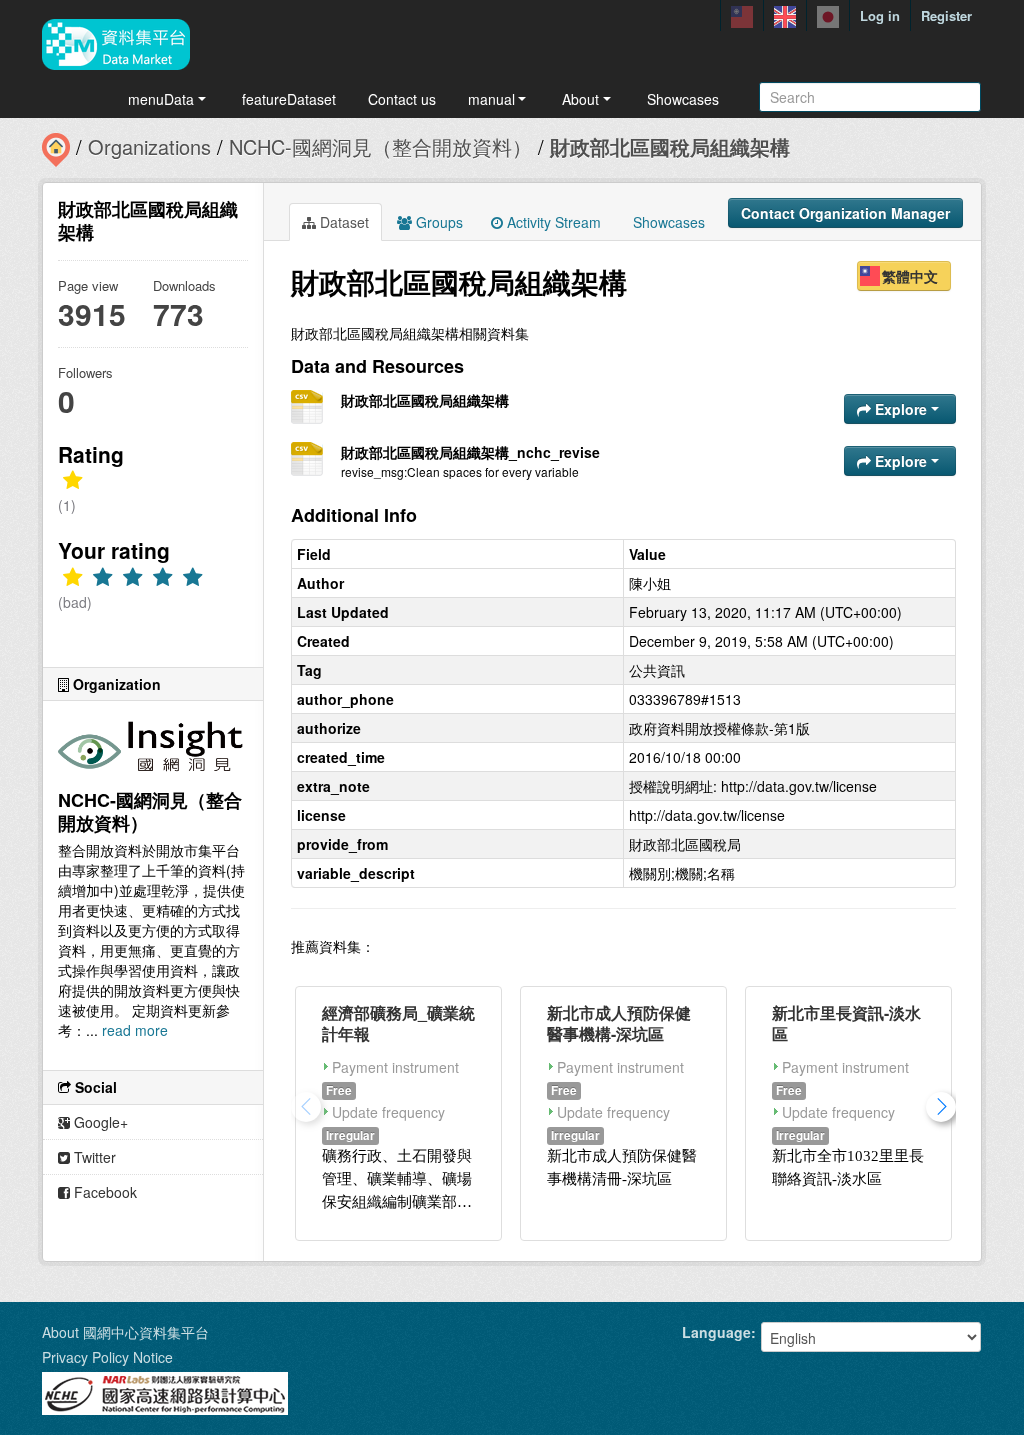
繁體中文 (910, 276)
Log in (880, 15)
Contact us (402, 99)
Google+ (99, 1122)
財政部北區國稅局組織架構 (670, 146)
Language (716, 1332)
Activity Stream (552, 222)
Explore (901, 409)
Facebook (103, 1192)
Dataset (342, 222)
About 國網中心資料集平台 (125, 1332)
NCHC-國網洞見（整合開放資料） (380, 146)
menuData (161, 99)
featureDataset (289, 99)
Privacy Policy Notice (107, 1357)
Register (946, 15)
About (580, 99)
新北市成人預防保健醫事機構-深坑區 (619, 1023)
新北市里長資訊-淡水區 (846, 1023)
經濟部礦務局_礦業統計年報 (398, 1023)
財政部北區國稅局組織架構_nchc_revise (470, 452)
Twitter (93, 1157)
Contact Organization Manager (845, 213)
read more (135, 1030)
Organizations (149, 146)
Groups (437, 222)
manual (491, 99)
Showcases (683, 99)
